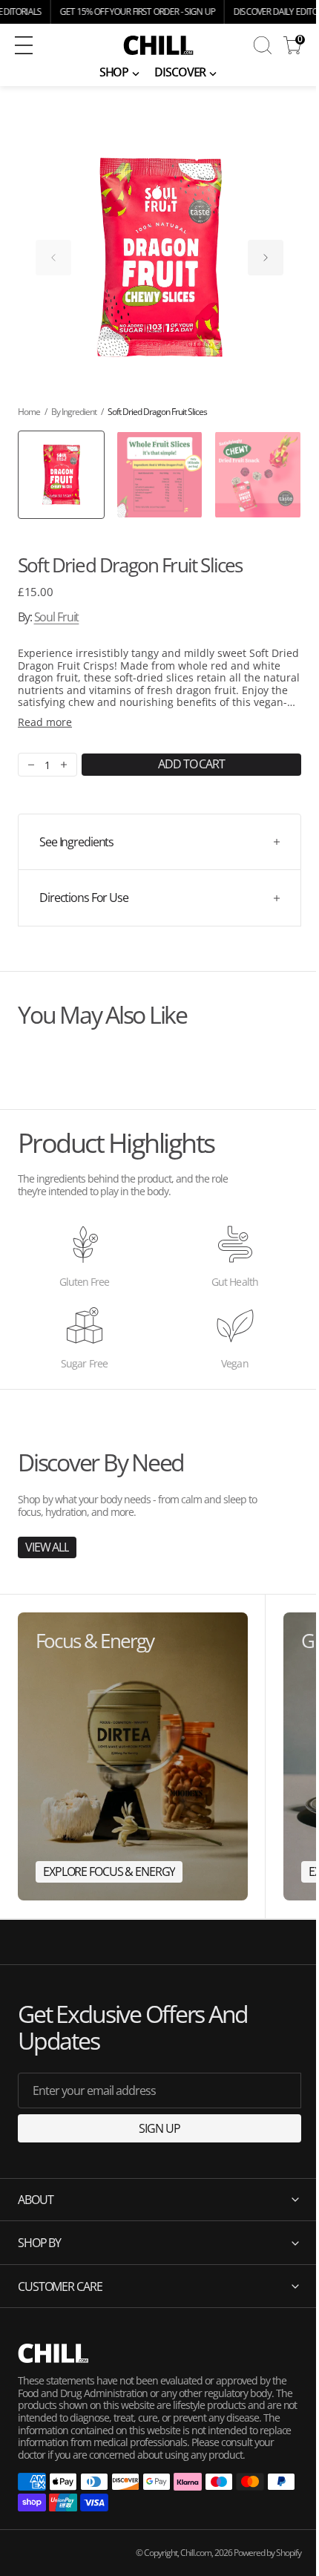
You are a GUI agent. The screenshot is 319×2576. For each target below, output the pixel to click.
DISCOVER (180, 72)
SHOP (114, 72)
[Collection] (133, 1756)
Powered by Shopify (256, 2564)
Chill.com (185, 2564)
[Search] (263, 45)
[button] (50, 45)
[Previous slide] (53, 258)
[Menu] (24, 45)
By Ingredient (74, 412)
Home (29, 412)
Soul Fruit (57, 617)
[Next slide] (266, 258)
